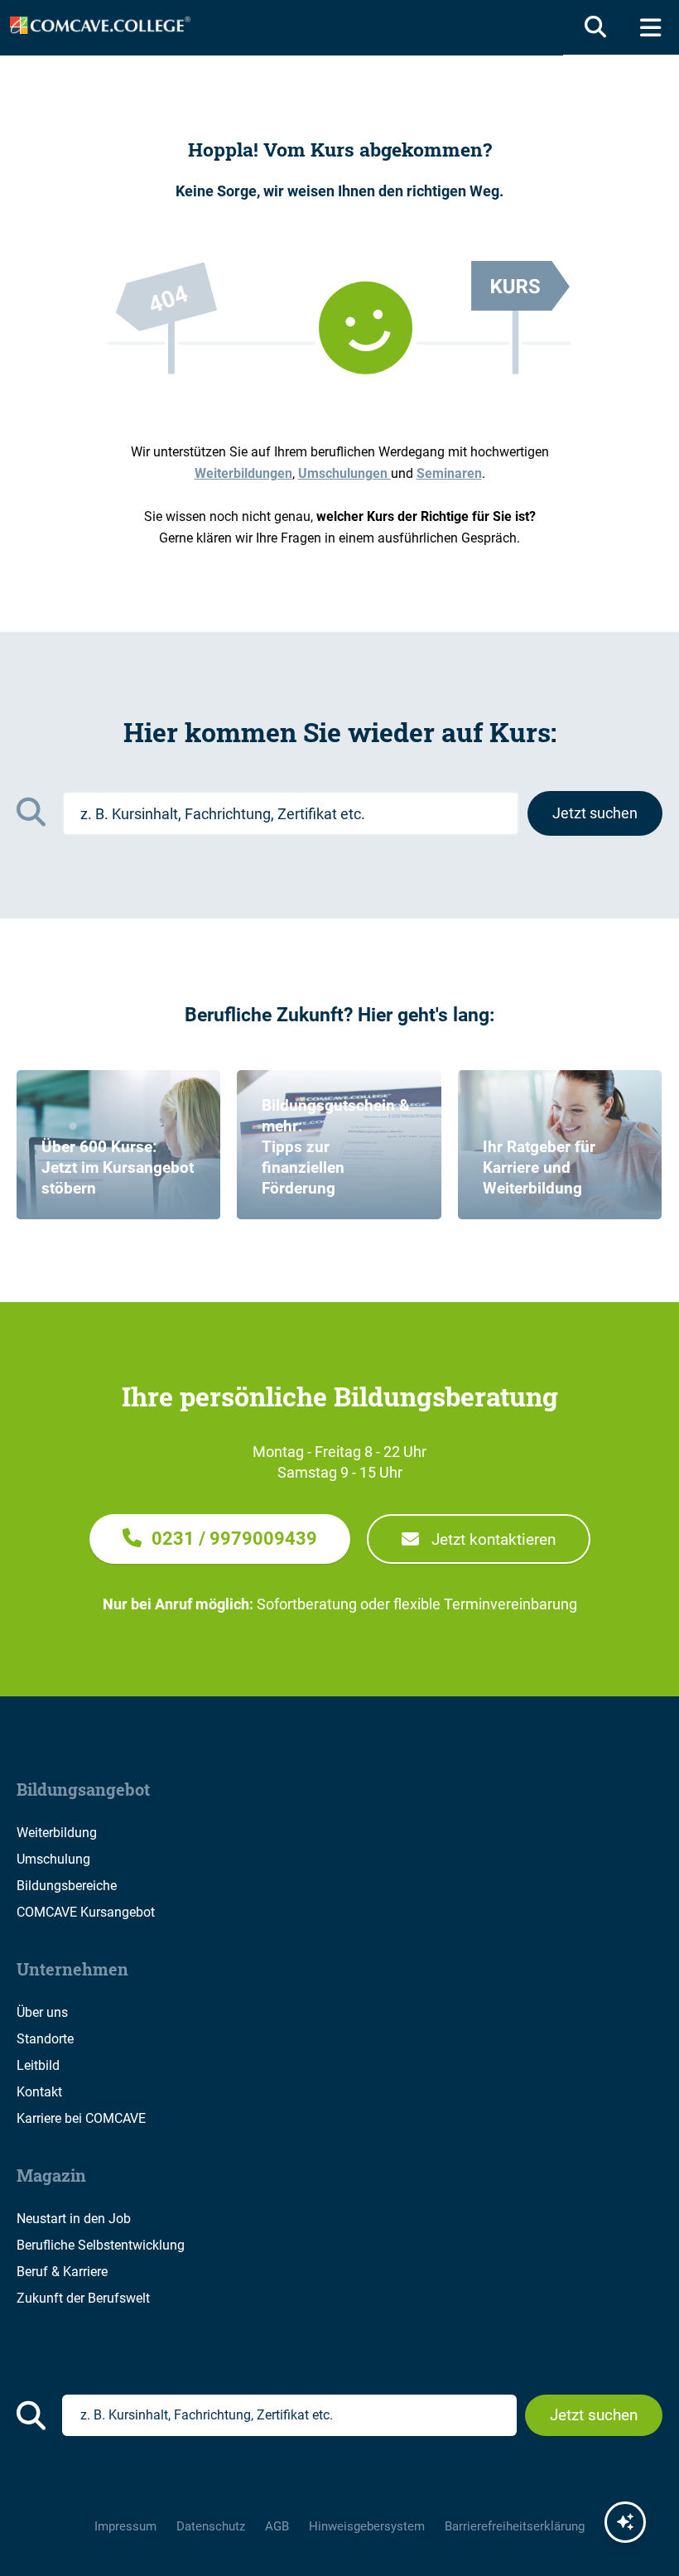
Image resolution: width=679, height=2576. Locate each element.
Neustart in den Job (74, 2219)
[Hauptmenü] (650, 27)
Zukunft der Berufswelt (83, 2298)
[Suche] (592, 27)
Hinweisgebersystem (367, 2526)
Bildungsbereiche (67, 1886)
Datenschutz (211, 2526)
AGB (277, 2526)
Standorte (45, 2039)
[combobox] (291, 813)
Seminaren (449, 473)
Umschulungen (344, 473)
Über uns (42, 2012)
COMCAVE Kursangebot (86, 1912)
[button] (220, 1539)
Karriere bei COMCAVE (81, 2118)
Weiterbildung (57, 1833)
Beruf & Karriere (62, 2272)
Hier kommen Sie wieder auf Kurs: (340, 732)
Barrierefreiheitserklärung (515, 2526)
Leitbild (38, 2065)
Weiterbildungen (243, 473)
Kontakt (39, 2092)
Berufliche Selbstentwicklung (101, 2245)
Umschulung (53, 1859)
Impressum (125, 2526)
